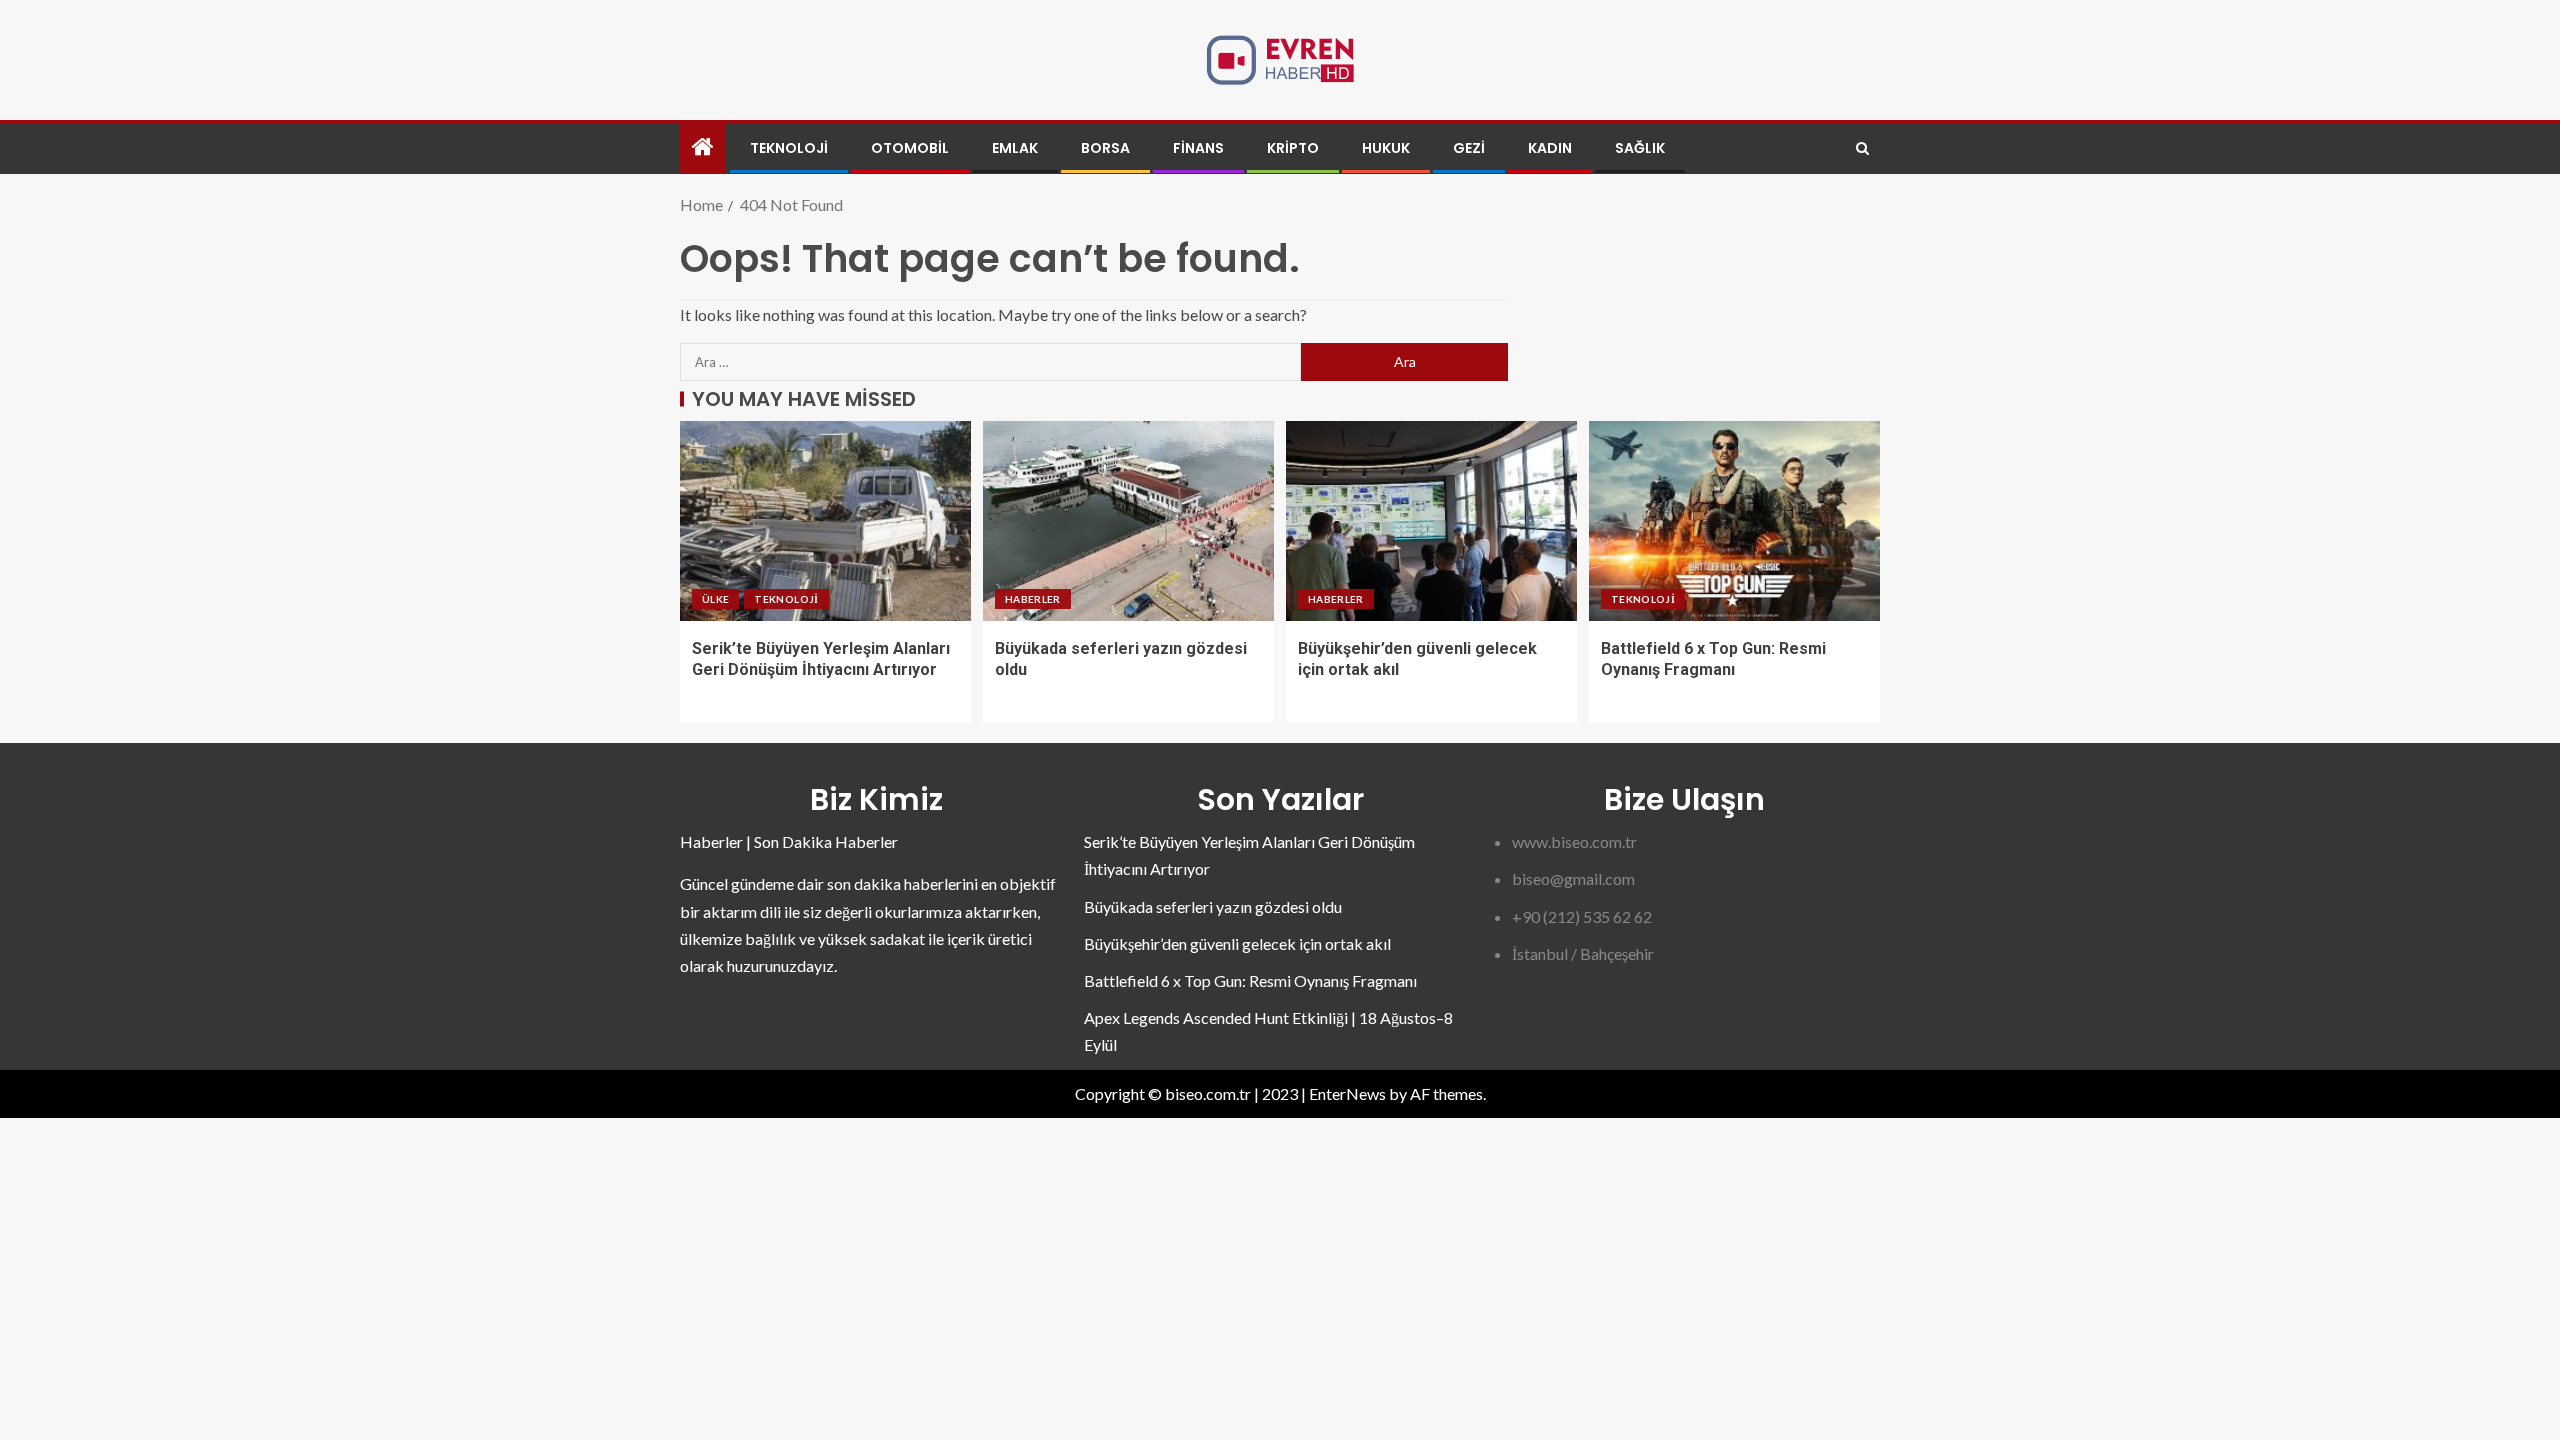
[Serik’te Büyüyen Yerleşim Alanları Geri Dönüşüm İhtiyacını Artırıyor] (825, 521)
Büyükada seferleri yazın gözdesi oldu (1213, 906)
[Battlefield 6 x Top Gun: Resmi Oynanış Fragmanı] (1734, 521)
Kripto (1293, 148)
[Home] (703, 147)
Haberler (1033, 599)
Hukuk (1386, 148)
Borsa (1105, 148)
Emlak (1015, 148)
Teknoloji (789, 148)
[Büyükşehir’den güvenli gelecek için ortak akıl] (1431, 521)
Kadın (1550, 148)
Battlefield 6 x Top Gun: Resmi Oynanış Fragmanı (1250, 980)
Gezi (1469, 148)
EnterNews (1347, 1093)
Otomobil (910, 148)
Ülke (715, 599)
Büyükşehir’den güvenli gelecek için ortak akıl (1237, 943)
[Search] (1862, 148)
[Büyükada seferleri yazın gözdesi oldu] (1128, 521)
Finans (1198, 148)
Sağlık (1640, 148)
